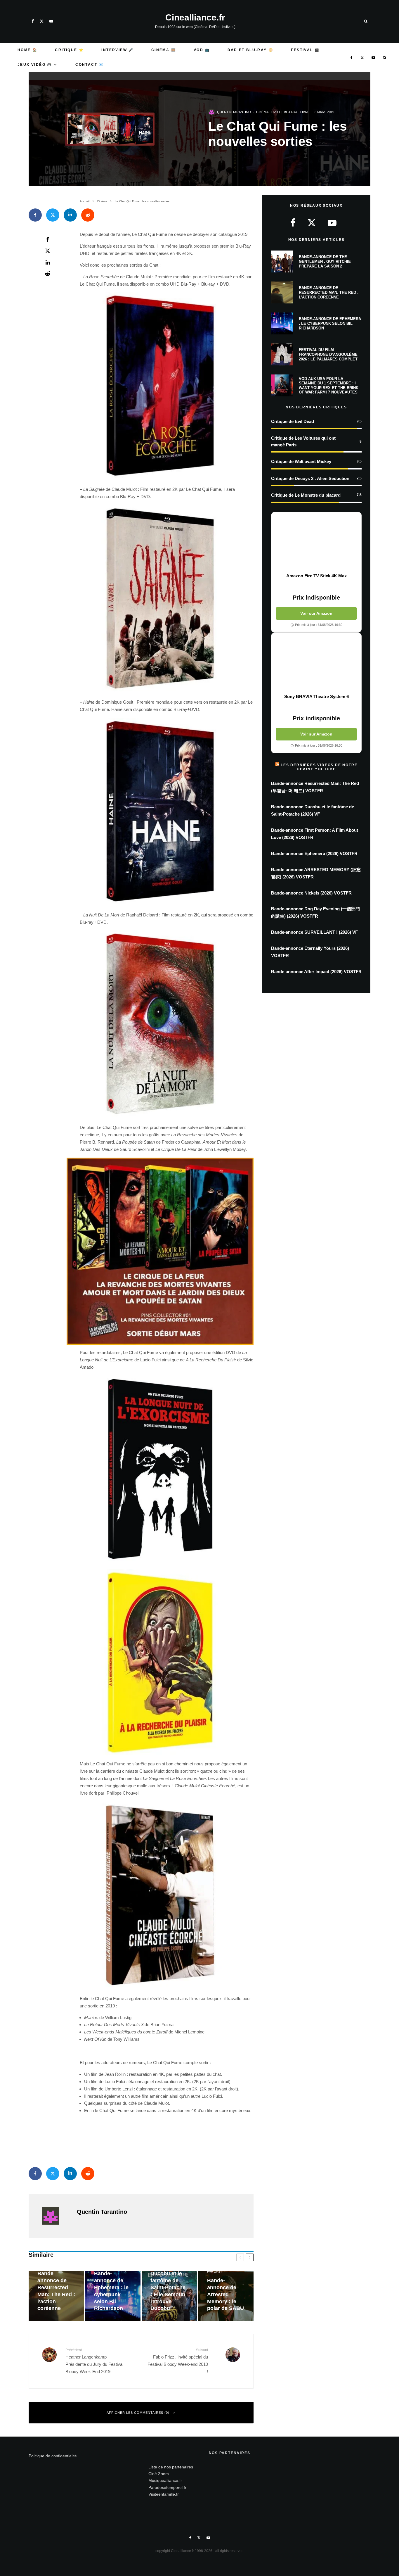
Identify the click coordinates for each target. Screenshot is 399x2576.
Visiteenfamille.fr (164, 2494)
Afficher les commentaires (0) (138, 2413)
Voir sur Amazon (316, 613)
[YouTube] (51, 21)
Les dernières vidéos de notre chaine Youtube (319, 767)
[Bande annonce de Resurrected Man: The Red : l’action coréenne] (56, 2296)
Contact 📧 (90, 65)
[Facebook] (33, 21)
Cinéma (262, 112)
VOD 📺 (202, 50)
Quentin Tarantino (234, 112)
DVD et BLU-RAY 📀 (250, 50)
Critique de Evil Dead (293, 421)
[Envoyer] (88, 215)
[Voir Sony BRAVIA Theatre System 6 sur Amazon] (316, 663)
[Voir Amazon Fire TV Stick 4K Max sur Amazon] (316, 543)
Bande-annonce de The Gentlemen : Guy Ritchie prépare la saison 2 (325, 261)
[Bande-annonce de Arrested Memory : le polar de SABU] (226, 2296)
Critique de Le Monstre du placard (306, 495)
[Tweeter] (53, 215)
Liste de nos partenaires (171, 2467)
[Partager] (35, 215)
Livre (305, 112)
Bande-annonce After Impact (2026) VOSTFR (316, 972)
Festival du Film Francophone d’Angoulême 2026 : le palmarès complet (328, 354)
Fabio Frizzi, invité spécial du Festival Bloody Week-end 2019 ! (178, 2361)
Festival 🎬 (305, 50)
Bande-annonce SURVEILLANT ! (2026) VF (314, 932)
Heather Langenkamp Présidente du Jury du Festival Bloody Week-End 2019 (94, 2361)
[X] (42, 21)
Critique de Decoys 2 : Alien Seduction (310, 478)
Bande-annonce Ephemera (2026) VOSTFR (314, 853)
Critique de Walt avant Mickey (301, 461)
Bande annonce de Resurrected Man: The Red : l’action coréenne (329, 292)
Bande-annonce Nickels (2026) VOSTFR (311, 893)
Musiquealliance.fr (165, 2480)
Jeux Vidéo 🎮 (35, 65)
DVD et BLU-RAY (284, 112)
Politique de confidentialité (53, 2456)
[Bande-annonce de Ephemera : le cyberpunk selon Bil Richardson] (113, 2296)
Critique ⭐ (69, 50)
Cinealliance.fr (195, 18)
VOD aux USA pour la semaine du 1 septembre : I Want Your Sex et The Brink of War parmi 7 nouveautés (329, 386)
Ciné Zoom (159, 2474)
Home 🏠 (27, 50)
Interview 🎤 (117, 50)
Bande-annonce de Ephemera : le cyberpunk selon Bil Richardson (330, 323)
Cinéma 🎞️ (164, 50)
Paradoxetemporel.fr (167, 2487)
